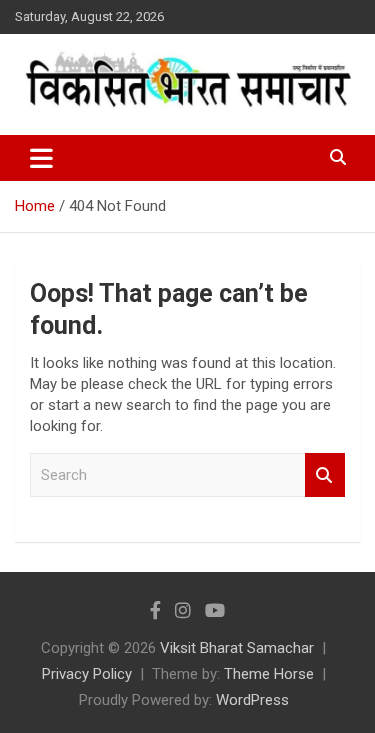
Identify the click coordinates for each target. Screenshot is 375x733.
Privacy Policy (87, 674)
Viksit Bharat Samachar (237, 648)
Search (325, 475)
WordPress (252, 700)
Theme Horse (269, 674)
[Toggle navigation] (41, 158)
